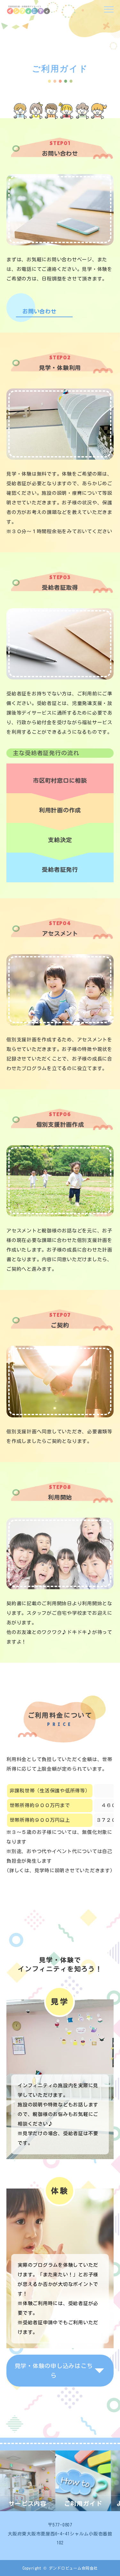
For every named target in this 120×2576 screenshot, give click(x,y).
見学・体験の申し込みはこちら (54, 2371)
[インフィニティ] (29, 10)
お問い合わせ (40, 309)
